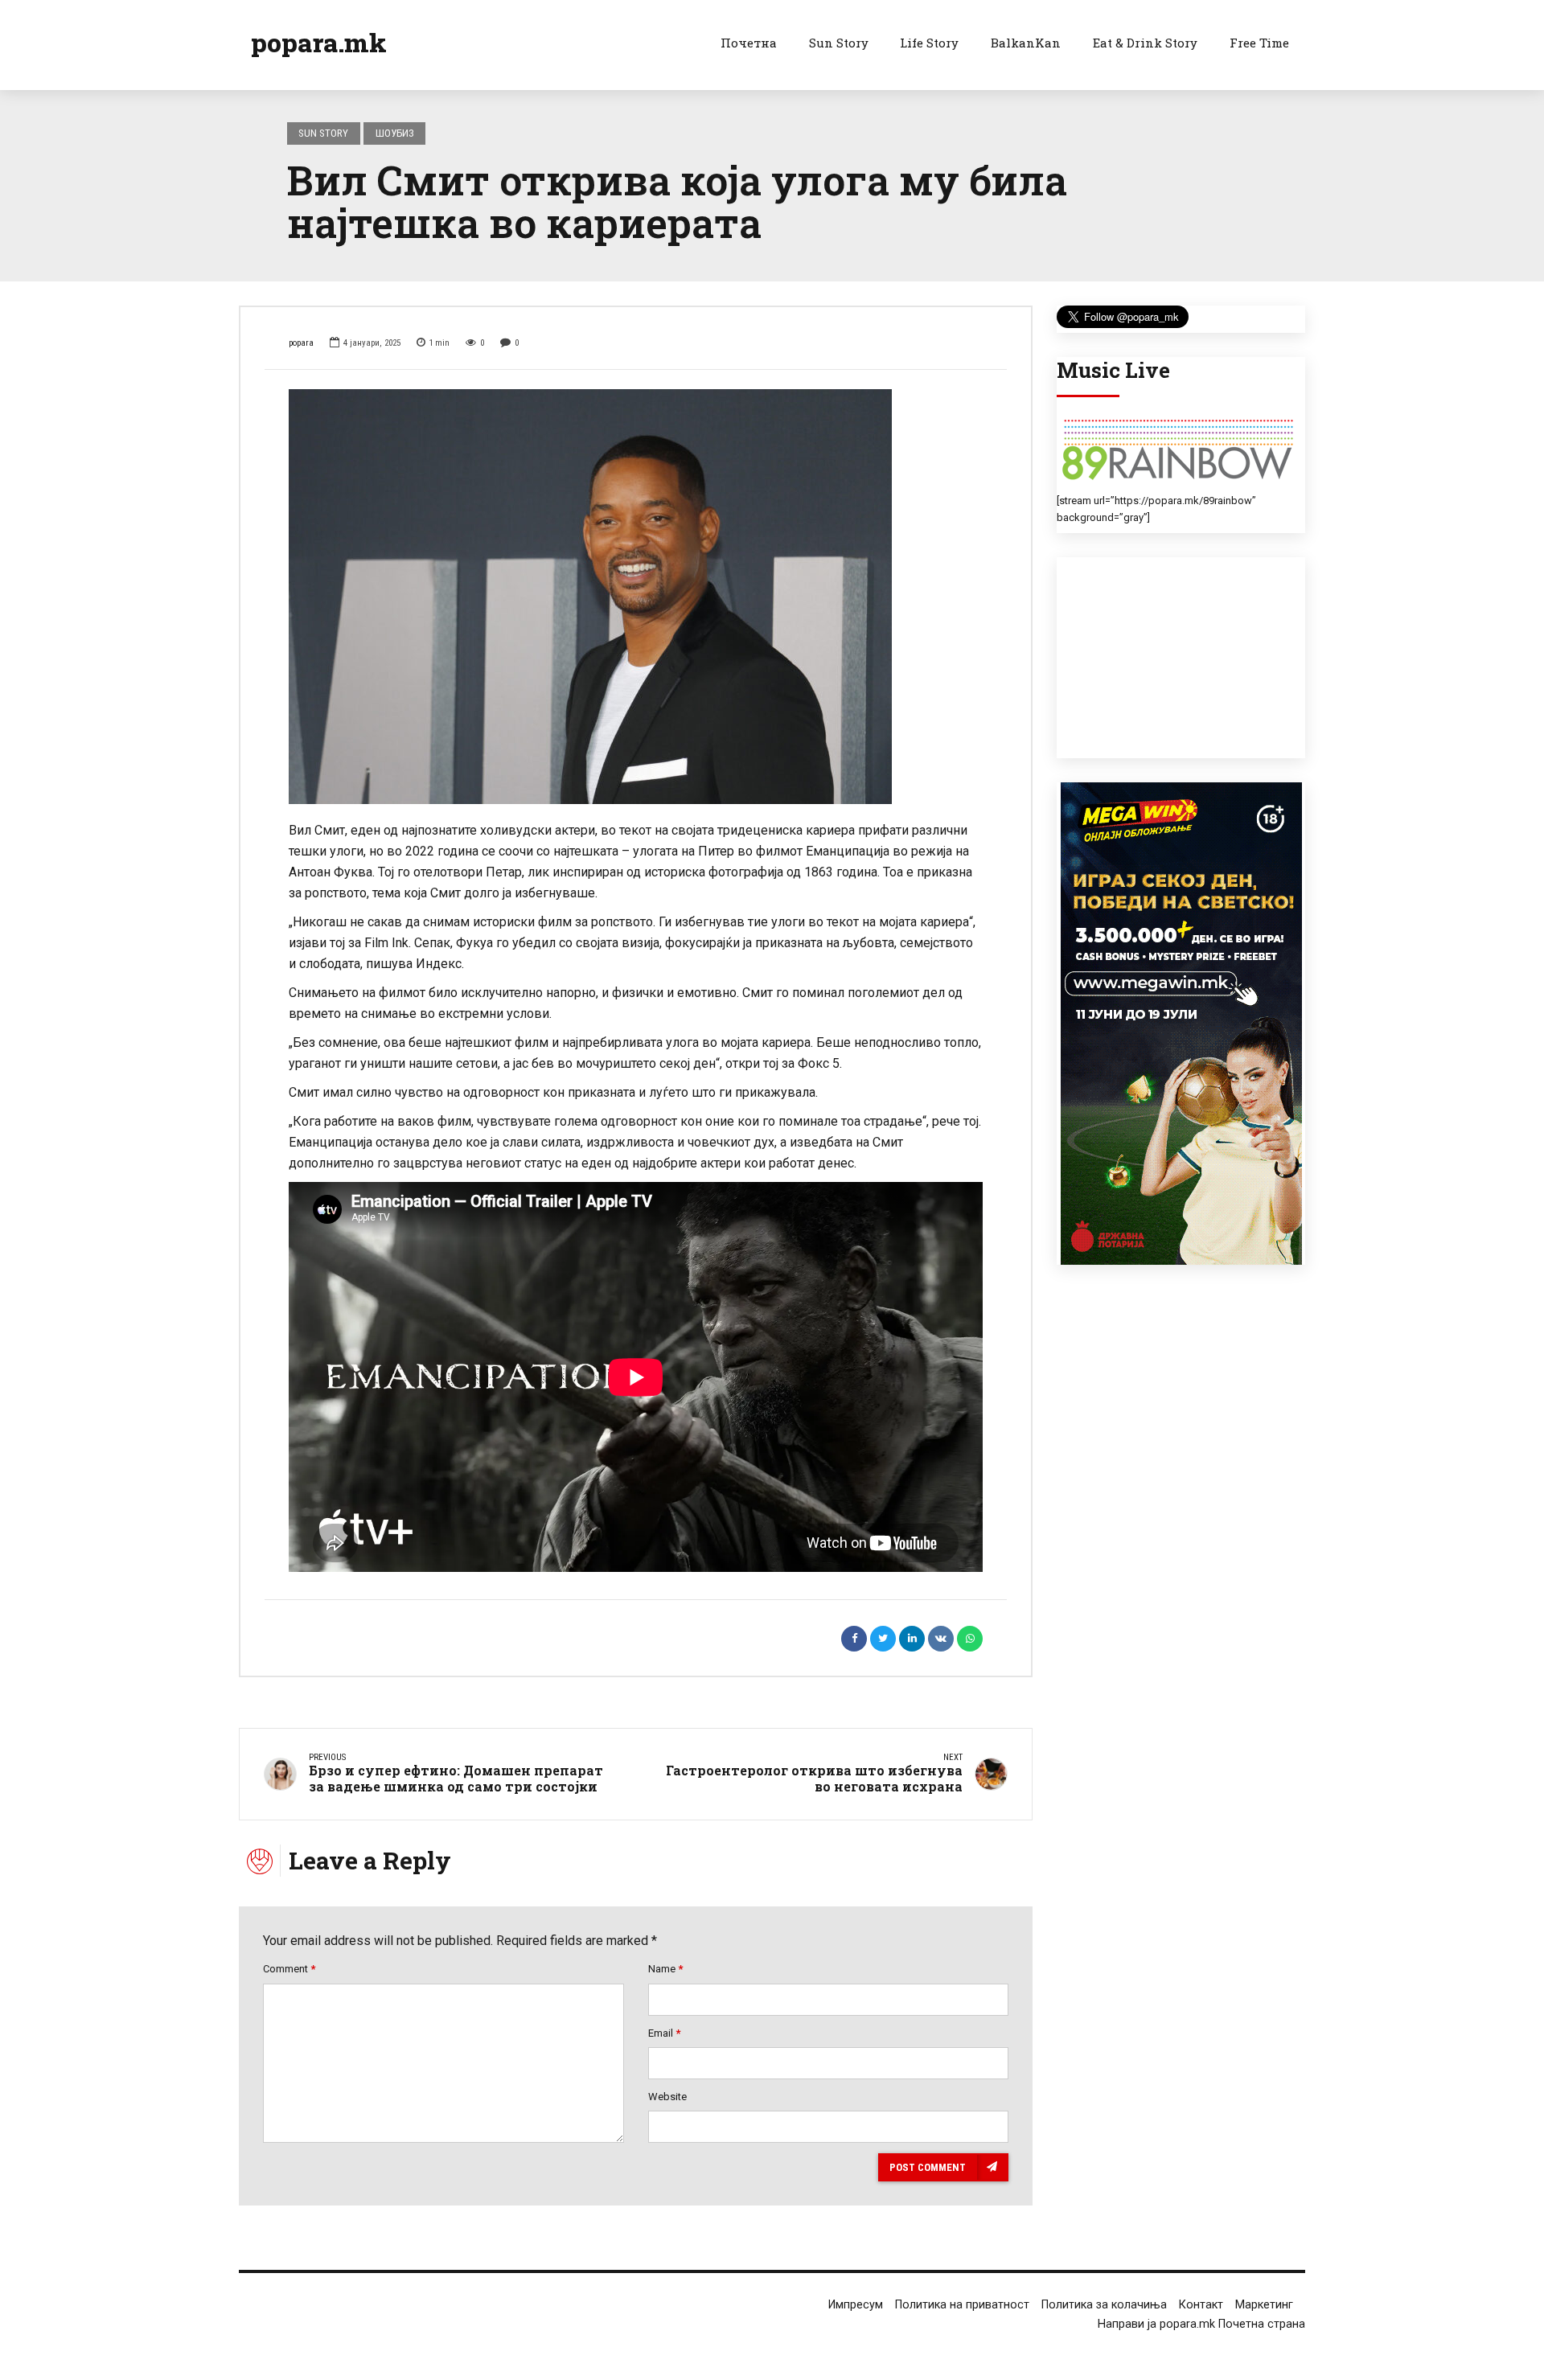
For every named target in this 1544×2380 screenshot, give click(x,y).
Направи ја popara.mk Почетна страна (1201, 2324)
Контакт (1201, 2305)
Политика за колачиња (1104, 2305)
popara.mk (319, 42)
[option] (636, 597)
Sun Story (839, 43)
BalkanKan (1026, 43)
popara (301, 343)
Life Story (929, 43)
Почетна (749, 43)
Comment (289, 1969)
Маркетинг (1264, 2305)
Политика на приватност (962, 2305)
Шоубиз (395, 133)
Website (667, 2097)
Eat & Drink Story (1145, 43)
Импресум (856, 2305)
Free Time (1259, 43)
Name (665, 1969)
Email (664, 2033)
